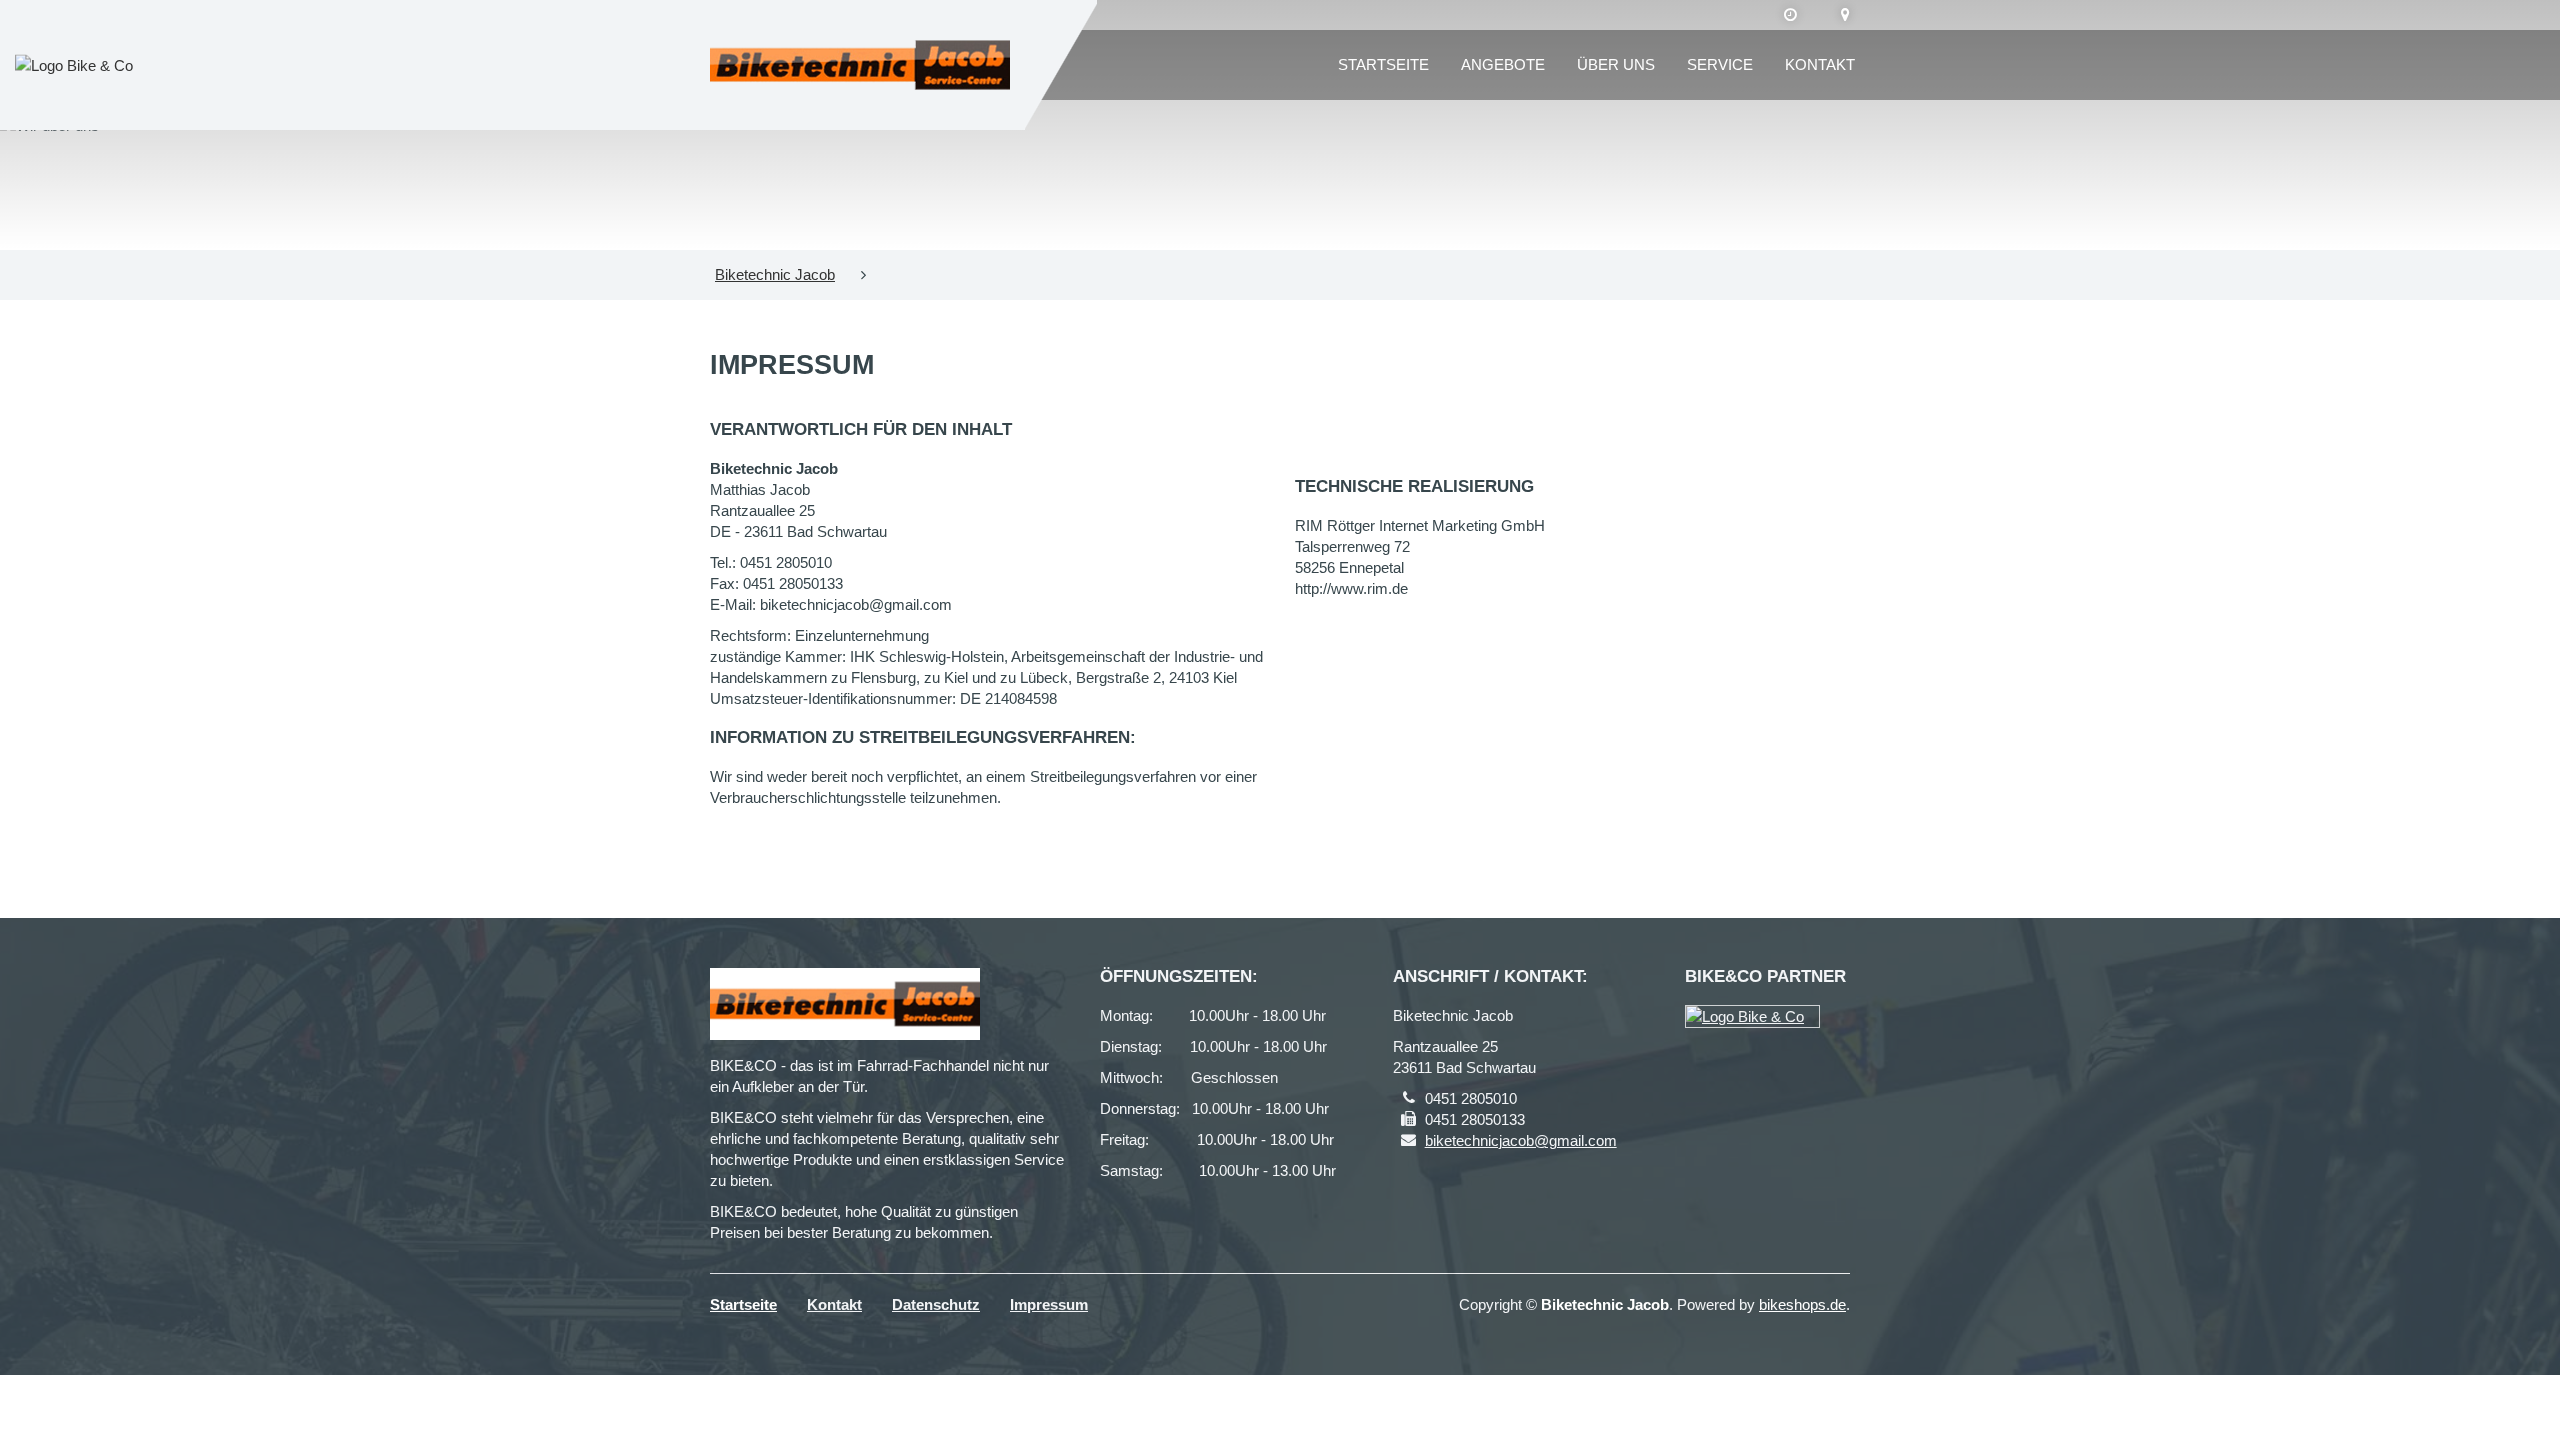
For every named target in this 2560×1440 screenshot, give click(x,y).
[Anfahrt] (1845, 15)
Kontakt (1820, 64)
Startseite (1383, 64)
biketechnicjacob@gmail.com (1521, 1140)
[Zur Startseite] (860, 65)
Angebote (1503, 64)
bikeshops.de (1802, 1304)
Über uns (1616, 64)
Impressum (1049, 1304)
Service (1720, 64)
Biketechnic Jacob (775, 274)
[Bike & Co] (1752, 1016)
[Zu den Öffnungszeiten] (1790, 15)
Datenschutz (936, 1304)
